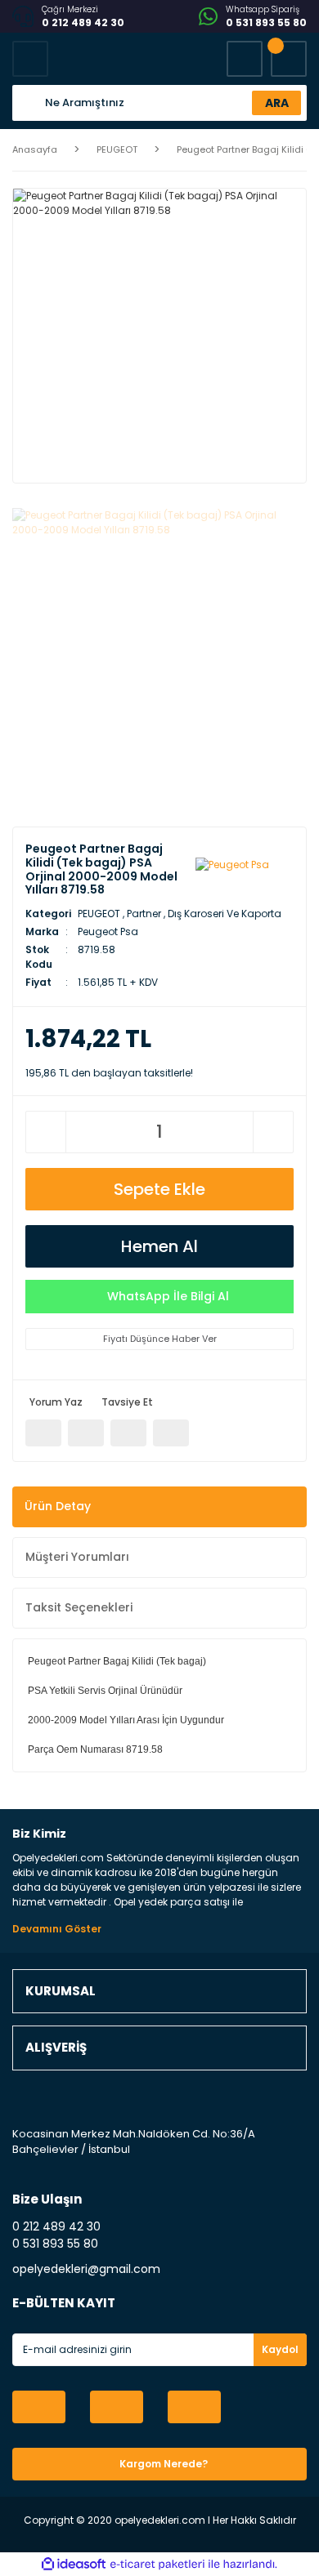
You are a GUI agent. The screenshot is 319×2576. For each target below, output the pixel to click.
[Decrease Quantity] (46, 1132)
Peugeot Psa (108, 931)
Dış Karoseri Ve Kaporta (225, 914)
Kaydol (280, 2349)
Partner (144, 914)
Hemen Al (159, 1246)
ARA (277, 103)
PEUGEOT (99, 914)
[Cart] (289, 59)
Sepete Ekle (159, 1189)
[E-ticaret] (157, 2565)
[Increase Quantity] (273, 1132)
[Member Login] (245, 59)
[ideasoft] (74, 2564)
